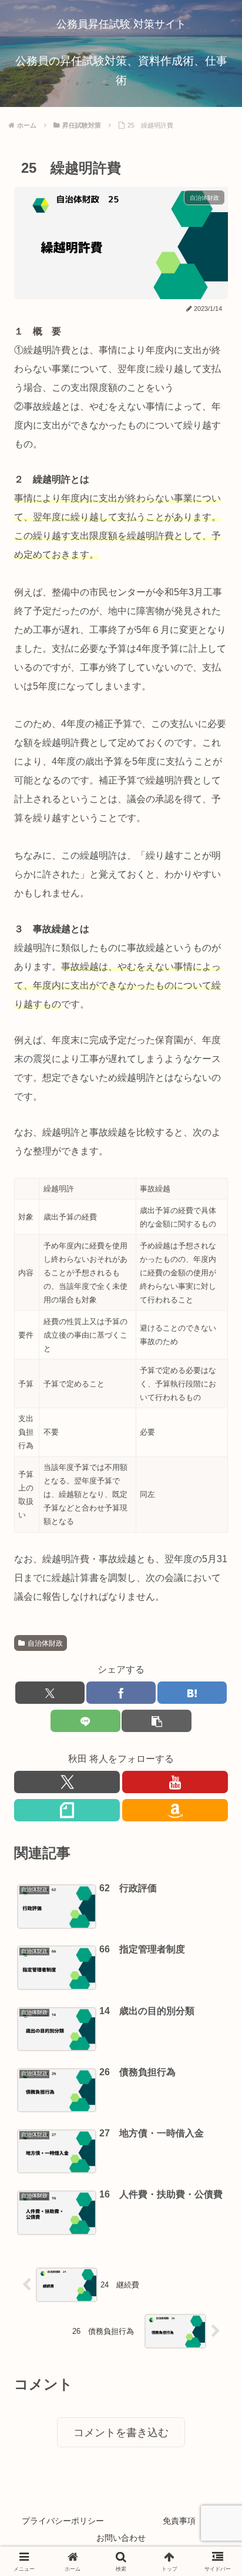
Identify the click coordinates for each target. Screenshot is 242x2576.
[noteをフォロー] (67, 1810)
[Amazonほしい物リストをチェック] (175, 1810)
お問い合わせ (121, 2538)
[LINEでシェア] (85, 1721)
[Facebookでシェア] (121, 1693)
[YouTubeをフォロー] (175, 1782)
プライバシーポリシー (63, 2521)
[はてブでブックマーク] (192, 1693)
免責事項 (179, 2521)
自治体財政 (45, 1643)
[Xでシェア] (50, 1693)
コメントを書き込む (121, 2433)
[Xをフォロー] (67, 1782)
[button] (156, 1721)
